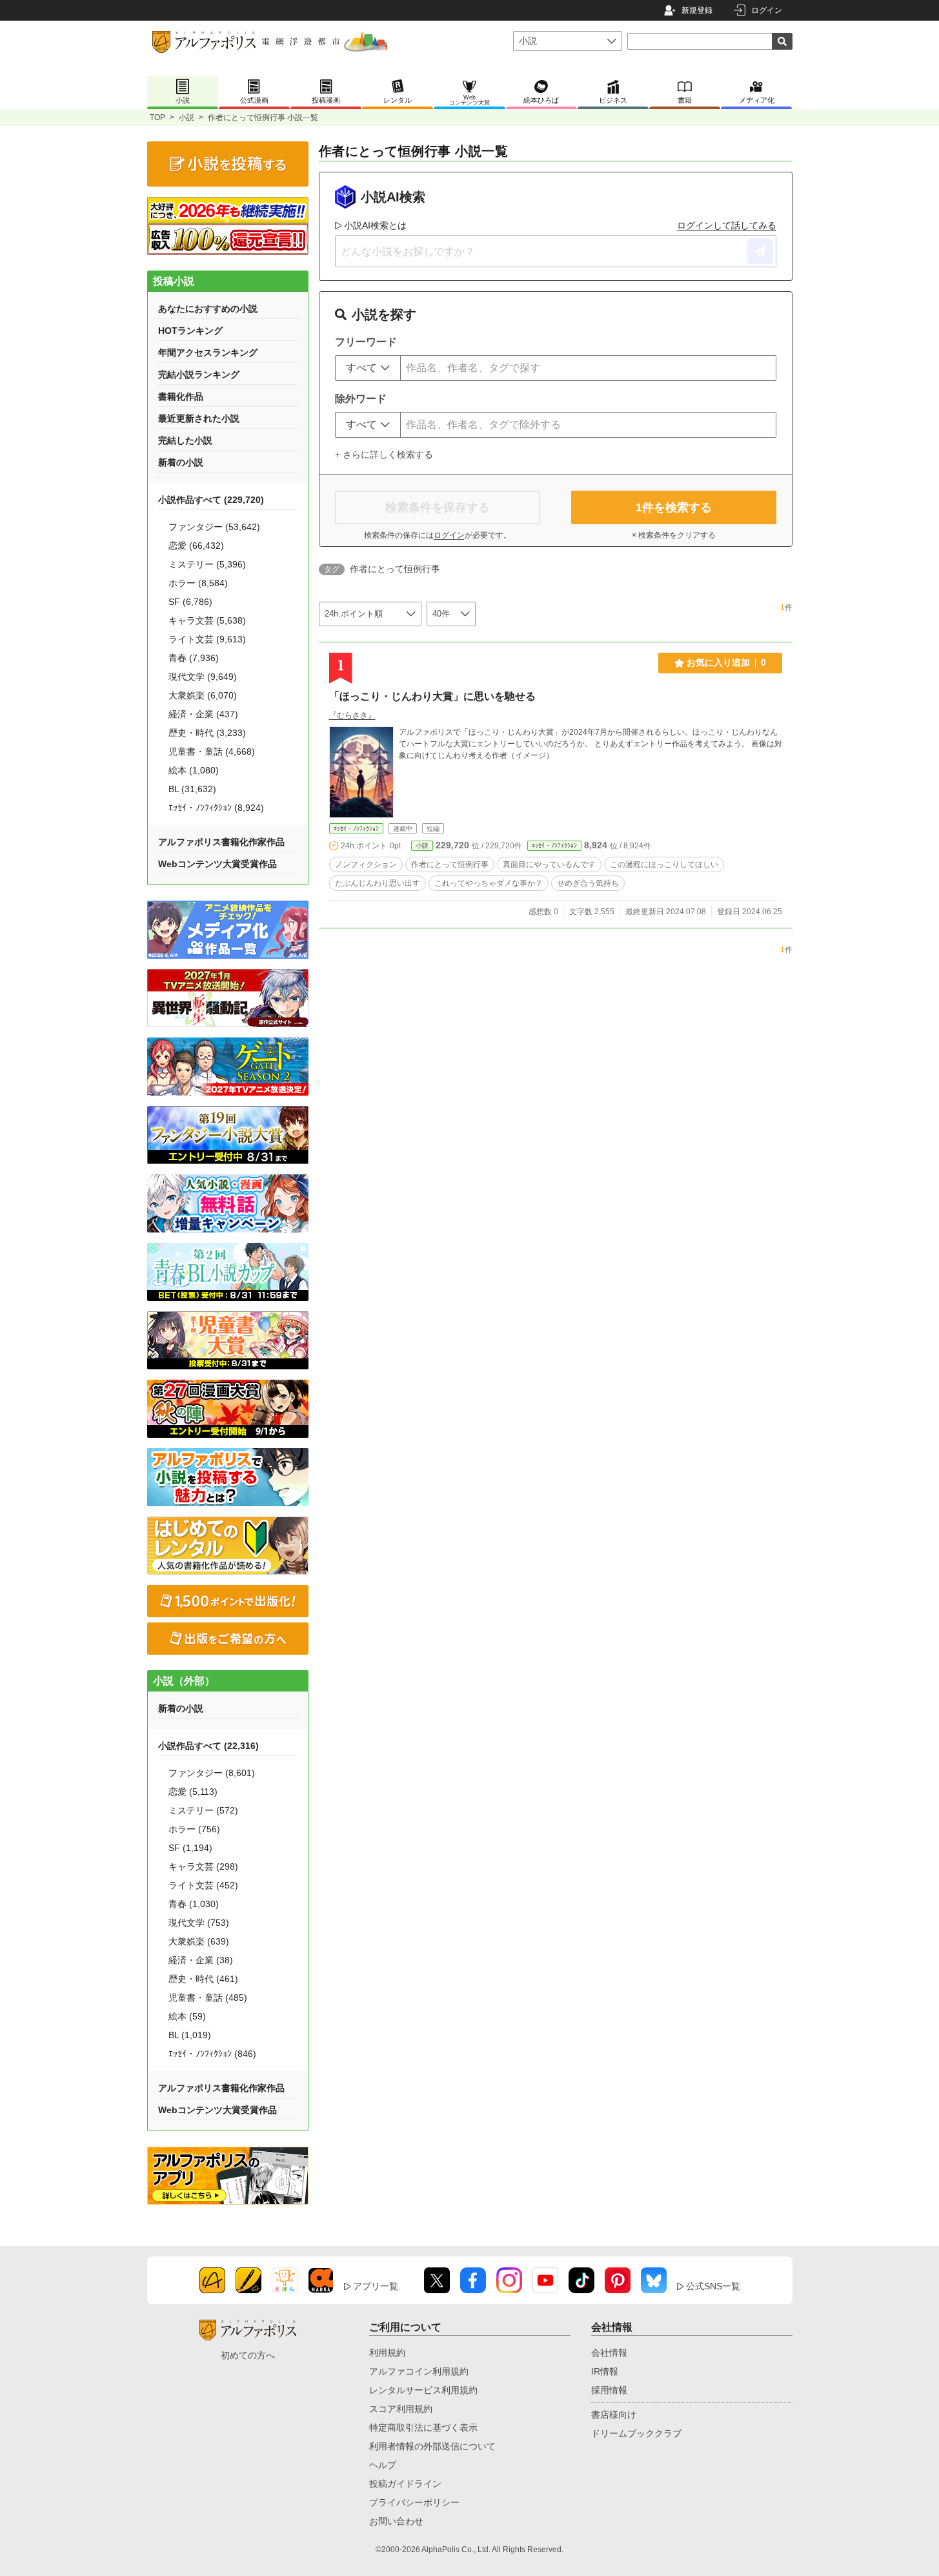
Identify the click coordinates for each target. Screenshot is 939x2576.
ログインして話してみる (727, 225)
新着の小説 (181, 462)
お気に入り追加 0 (726, 662)
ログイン (767, 10)
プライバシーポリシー (414, 2502)
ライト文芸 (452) (203, 1885)
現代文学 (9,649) (203, 677)
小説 (187, 118)
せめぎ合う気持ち (588, 883)
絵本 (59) (187, 2016)
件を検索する (674, 507)
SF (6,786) (190, 602)
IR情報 (605, 2371)
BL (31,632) (192, 789)
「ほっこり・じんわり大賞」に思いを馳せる (432, 696)
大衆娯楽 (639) (199, 1941)
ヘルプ (383, 2465)
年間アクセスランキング (208, 353)
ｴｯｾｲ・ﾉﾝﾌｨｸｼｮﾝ (356, 829)
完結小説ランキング (199, 374)
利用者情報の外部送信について (432, 2446)
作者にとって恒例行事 (450, 864)
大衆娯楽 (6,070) (203, 695)
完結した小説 (185, 440)
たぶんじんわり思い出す (378, 883)
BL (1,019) (190, 2035)
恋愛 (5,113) (193, 1792)
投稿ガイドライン (405, 2484)
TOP (157, 118)
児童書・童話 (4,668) (212, 751)
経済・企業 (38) (201, 1960)
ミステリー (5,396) (207, 564)
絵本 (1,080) (194, 770)
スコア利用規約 (401, 2409)
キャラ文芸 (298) (203, 1866)
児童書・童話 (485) (208, 1998)
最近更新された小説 (199, 418)
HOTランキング (190, 331)
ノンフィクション (366, 864)
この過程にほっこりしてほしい (664, 864)
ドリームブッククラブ (636, 2433)
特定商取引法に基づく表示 (423, 2428)
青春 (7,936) (194, 658)
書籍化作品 (181, 396)
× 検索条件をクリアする (674, 535)
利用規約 (387, 2353)
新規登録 (697, 10)
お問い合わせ (396, 2521)
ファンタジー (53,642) (214, 527)
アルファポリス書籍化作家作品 (221, 842)
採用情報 (609, 2390)
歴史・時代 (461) (203, 1979)
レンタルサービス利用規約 (423, 2390)
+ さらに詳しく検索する (384, 455)
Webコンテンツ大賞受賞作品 (217, 864)
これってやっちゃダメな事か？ (489, 883)
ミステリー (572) (203, 1810)
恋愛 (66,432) (196, 546)
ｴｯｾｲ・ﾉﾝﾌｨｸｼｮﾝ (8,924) (216, 808)
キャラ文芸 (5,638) (207, 620)
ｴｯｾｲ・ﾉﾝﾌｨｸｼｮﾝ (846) (212, 2054)
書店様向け (614, 2415)
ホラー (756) (194, 1829)
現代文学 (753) (199, 1923)
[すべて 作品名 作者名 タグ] (368, 368)
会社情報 (609, 2353)
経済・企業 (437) (203, 714)
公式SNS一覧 (713, 2286)
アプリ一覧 (376, 2286)
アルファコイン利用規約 (419, 2371)
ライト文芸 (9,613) (207, 639)
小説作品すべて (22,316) (208, 1746)
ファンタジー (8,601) (212, 1773)
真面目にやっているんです (549, 864)
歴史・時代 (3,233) (207, 733)
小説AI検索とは (375, 225)
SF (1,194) (190, 1848)
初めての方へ (248, 2355)
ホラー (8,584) (198, 583)
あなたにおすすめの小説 (208, 309)
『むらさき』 (352, 715)
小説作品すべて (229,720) (211, 500)
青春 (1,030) (194, 1904)
